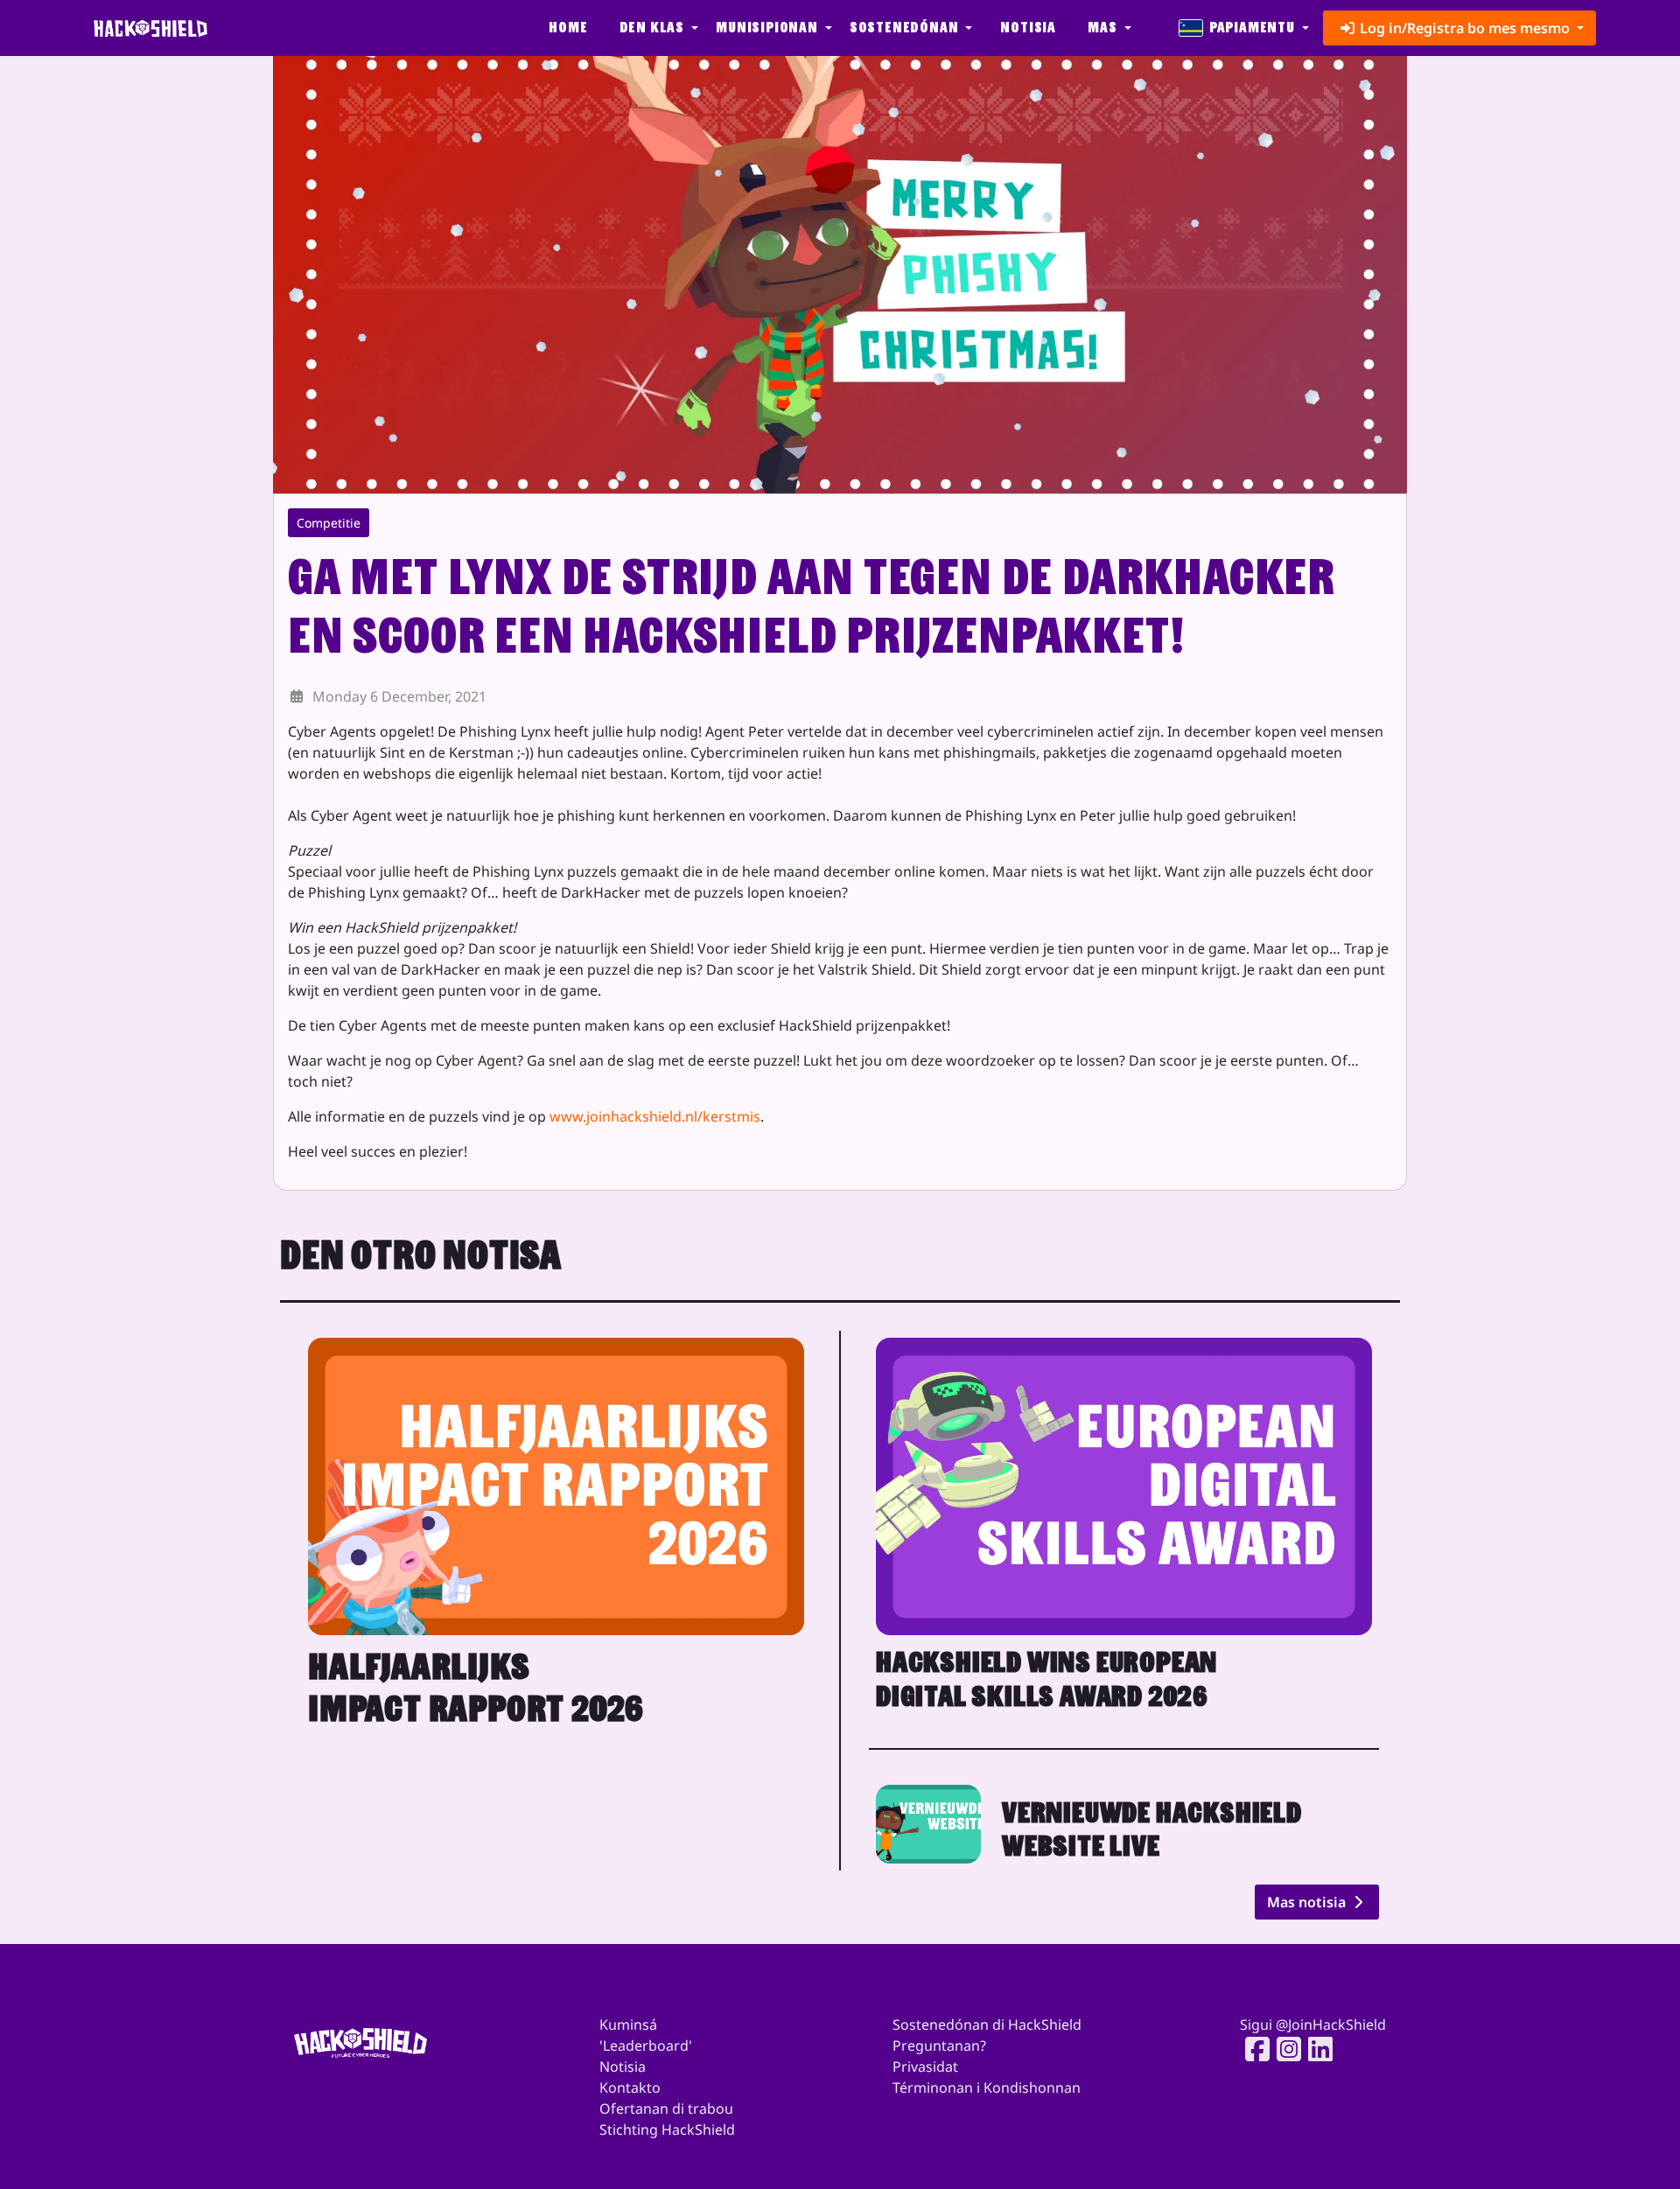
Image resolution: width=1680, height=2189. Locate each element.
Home (568, 28)
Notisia (1028, 28)
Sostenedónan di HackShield (987, 2025)
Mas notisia (1308, 1902)
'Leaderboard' (646, 2046)
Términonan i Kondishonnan (987, 2088)
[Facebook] (1252, 2049)
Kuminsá (628, 2025)
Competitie (329, 523)
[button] (657, 28)
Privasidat (925, 2067)
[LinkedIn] (1315, 2049)
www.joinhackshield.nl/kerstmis (655, 1116)
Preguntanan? (939, 2046)
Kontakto (630, 2088)
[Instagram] (1284, 2049)
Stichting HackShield (667, 2130)
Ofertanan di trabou (666, 2109)
